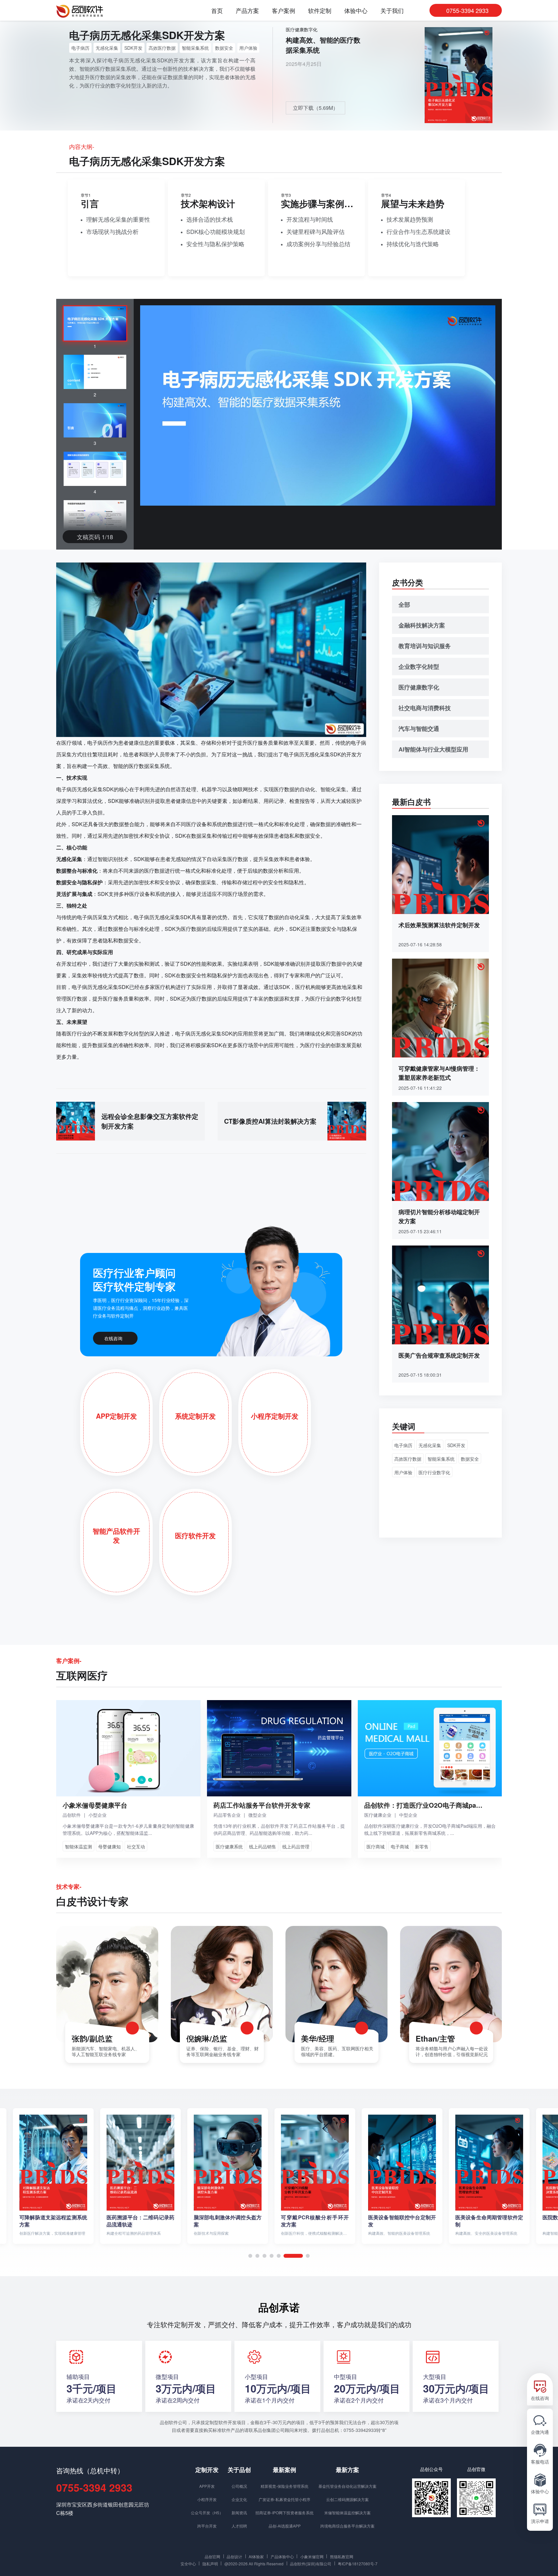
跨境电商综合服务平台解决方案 (347, 2526)
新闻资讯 (239, 2513)
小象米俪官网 (312, 2556)
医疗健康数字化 (302, 29)
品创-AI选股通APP (285, 2526)
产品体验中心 (282, 2556)
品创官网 (212, 2556)
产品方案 (247, 11)
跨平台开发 (207, 2526)
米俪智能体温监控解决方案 (347, 2513)
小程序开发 (207, 2499)
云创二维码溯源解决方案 (347, 2499)
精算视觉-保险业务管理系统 (284, 2486)
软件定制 (320, 11)
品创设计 (234, 2556)
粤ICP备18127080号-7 (358, 2563)
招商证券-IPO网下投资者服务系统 (284, 2513)
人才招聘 (239, 2526)
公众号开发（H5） (207, 2513)
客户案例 (284, 11)
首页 (217, 11)
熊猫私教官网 (342, 2556)
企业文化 (239, 2499)
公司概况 (239, 2486)
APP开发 (207, 2486)
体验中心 (356, 11)
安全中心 (188, 2563)
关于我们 (392, 11)
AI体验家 (256, 2556)
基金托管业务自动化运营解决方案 (347, 2486)
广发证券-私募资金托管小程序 (284, 2499)
